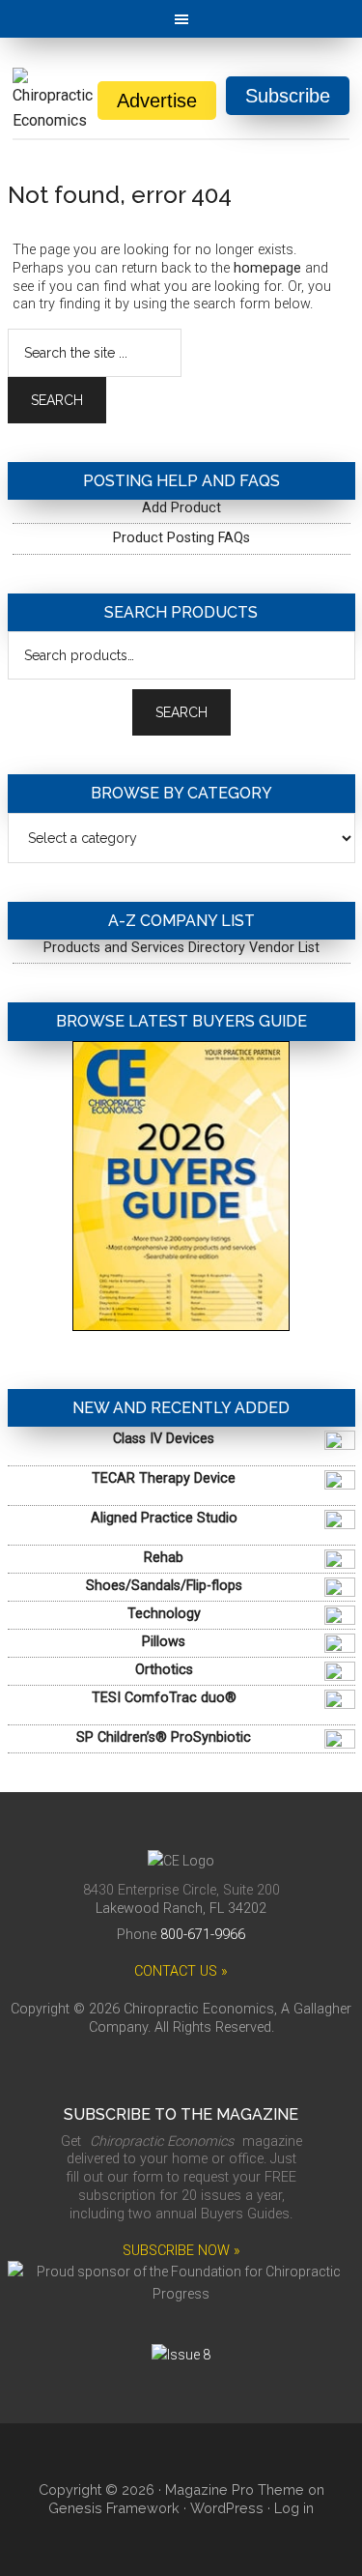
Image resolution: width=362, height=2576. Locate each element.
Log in (294, 2508)
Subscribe (288, 96)
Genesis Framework (114, 2508)
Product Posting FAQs (181, 538)
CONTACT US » (181, 1971)
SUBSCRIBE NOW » (181, 2251)
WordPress (227, 2508)
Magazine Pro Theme (235, 2489)
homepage (267, 268)
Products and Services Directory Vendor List (181, 948)
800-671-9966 (203, 1935)
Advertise (157, 101)
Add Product (181, 508)
